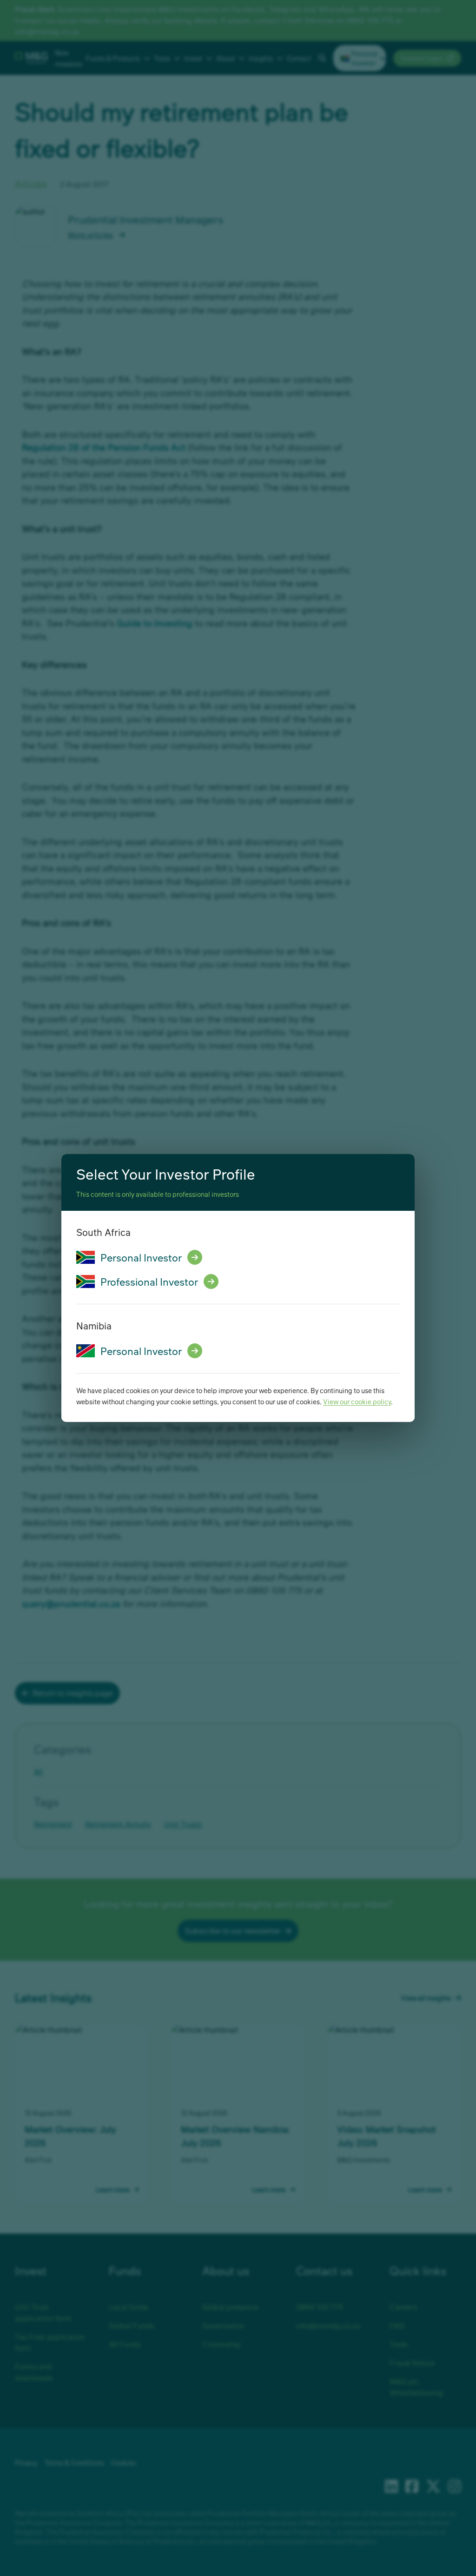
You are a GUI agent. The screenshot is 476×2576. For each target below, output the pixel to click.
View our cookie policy (357, 1401)
